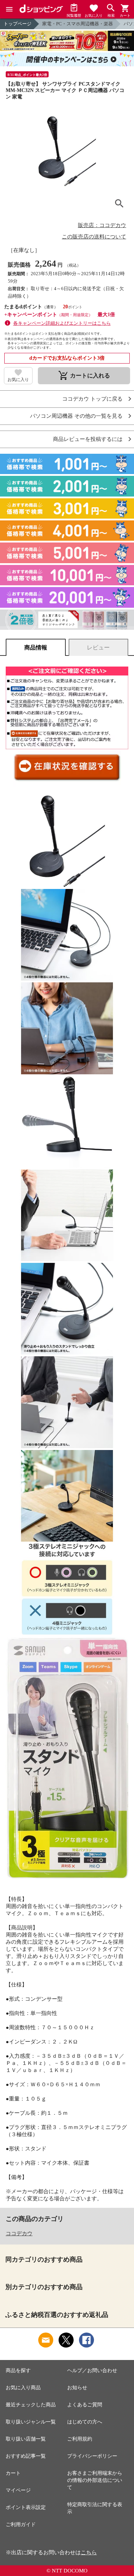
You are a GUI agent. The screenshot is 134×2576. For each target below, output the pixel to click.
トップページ (18, 24)
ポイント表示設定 (26, 2507)
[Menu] (9, 9)
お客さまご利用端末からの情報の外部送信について (95, 2480)
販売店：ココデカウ (102, 225)
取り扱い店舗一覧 (26, 2439)
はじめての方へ (85, 2422)
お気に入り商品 (23, 2388)
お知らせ (77, 2388)
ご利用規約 (80, 2439)
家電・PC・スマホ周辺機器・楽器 (78, 24)
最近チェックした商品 (31, 2405)
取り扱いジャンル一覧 (31, 2422)
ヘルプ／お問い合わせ (92, 2371)
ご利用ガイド (21, 2524)
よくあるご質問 (85, 2405)
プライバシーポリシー (92, 2456)
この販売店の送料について (94, 237)
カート (13, 2473)
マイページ (18, 2490)
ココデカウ (19, 2233)
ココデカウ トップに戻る (92, 399)
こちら (89, 2552)
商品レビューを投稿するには (88, 439)
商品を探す (18, 2371)
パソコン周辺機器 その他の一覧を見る (76, 416)
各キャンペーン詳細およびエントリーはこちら (62, 323)
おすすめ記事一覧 (26, 2456)
